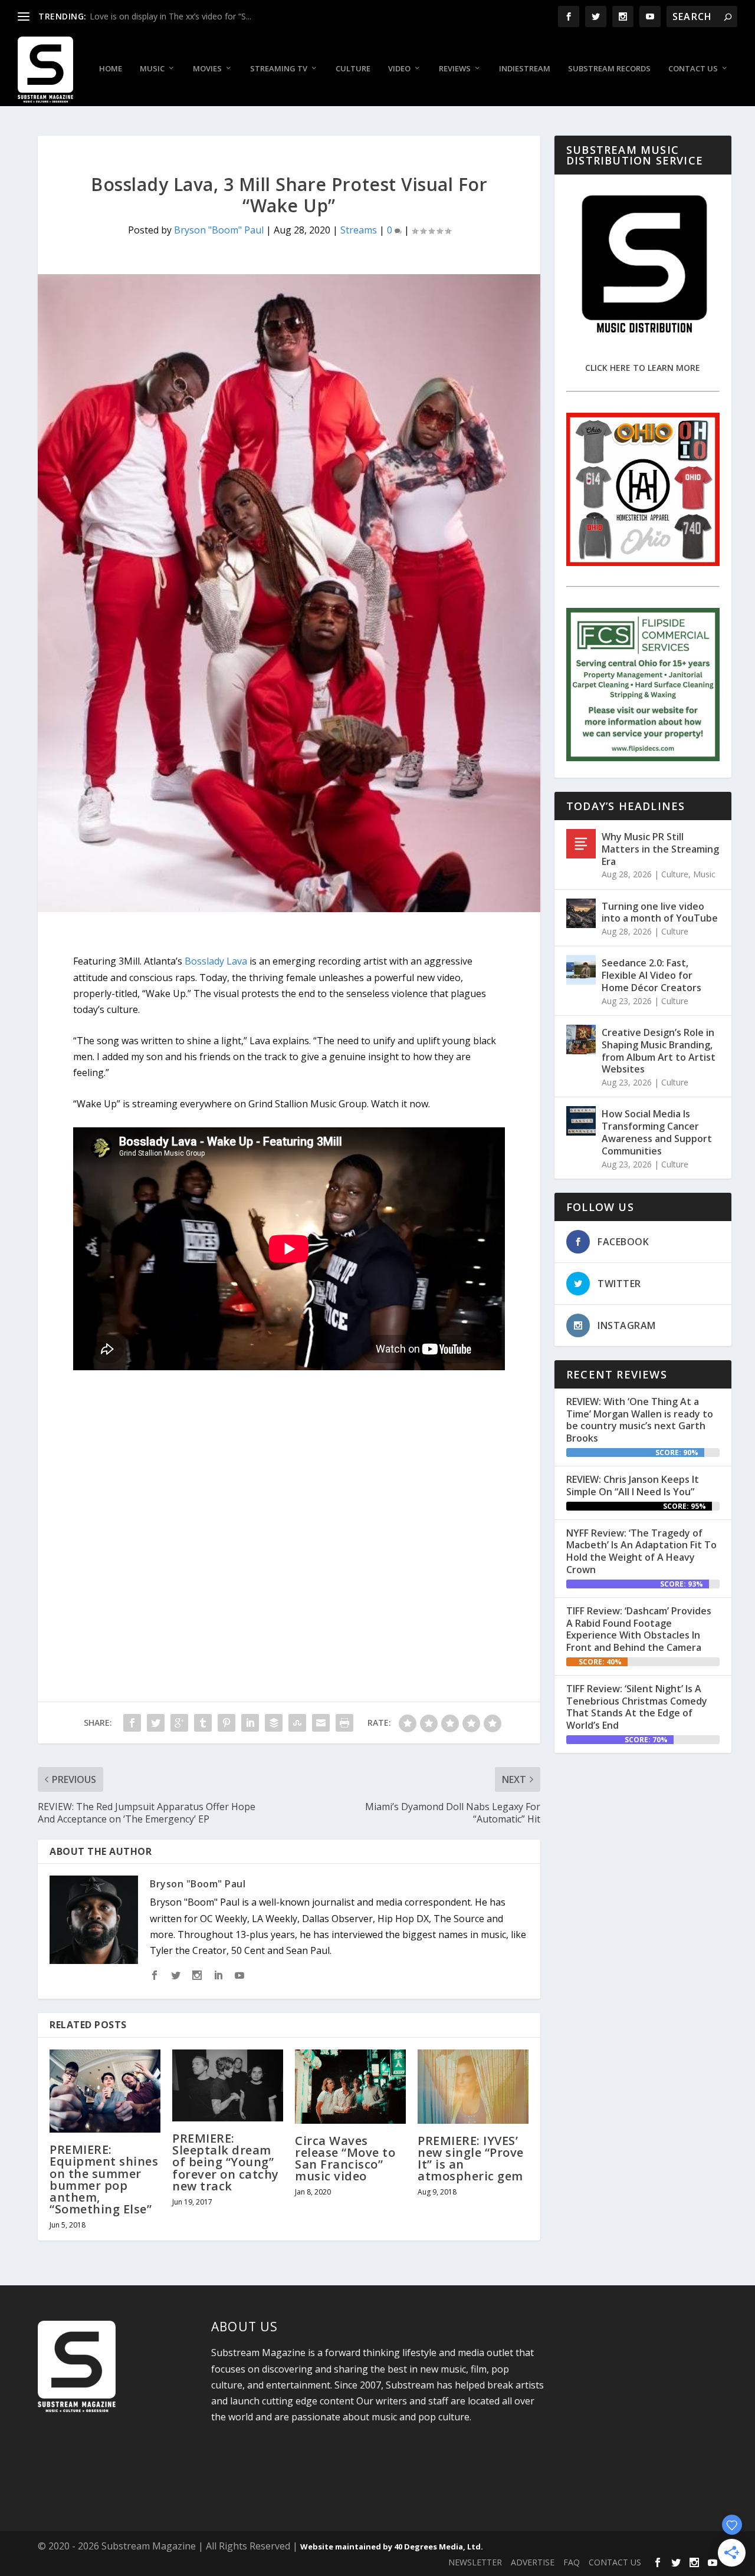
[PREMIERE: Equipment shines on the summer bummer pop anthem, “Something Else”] (105, 2091)
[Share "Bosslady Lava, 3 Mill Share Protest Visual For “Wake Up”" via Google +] (179, 1723)
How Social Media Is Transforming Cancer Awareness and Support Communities (657, 1132)
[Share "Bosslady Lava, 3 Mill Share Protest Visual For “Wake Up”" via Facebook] (132, 1723)
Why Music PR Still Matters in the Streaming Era (660, 849)
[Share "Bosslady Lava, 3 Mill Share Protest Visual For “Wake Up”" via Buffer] (274, 1723)
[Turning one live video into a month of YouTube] (581, 913)
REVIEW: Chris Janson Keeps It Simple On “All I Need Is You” (633, 1486)
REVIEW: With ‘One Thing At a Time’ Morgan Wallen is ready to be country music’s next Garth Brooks (640, 1420)
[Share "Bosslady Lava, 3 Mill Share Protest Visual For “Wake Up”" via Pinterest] (226, 1723)
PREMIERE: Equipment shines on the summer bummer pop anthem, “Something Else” (104, 2179)
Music (152, 69)
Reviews (455, 69)
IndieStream (525, 69)
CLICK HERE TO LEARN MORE (643, 368)
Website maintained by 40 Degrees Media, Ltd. (392, 2547)
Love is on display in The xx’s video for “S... (170, 16)
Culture (353, 69)
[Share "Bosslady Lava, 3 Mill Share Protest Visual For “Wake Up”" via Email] (321, 1723)
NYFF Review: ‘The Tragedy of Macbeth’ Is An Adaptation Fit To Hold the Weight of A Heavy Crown (641, 1551)
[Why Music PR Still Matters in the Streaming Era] (581, 844)
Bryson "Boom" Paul (219, 230)
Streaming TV (279, 69)
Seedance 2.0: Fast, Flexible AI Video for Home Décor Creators (651, 975)
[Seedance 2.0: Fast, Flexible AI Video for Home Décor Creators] (581, 970)
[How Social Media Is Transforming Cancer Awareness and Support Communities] (581, 1121)
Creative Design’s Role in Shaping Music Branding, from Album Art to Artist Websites (659, 1051)
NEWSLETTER (475, 2562)
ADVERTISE (533, 2562)
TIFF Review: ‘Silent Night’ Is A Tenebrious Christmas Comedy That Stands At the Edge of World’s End (637, 1707)
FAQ (572, 2562)
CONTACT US (615, 2562)
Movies (207, 69)
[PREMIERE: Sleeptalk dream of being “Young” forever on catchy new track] (228, 2085)
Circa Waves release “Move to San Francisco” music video (345, 2159)
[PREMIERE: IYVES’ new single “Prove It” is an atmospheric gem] (473, 2086)
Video (399, 69)
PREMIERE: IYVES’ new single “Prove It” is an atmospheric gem (471, 2159)
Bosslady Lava (216, 961)
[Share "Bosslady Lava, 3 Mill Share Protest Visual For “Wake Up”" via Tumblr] (203, 1723)
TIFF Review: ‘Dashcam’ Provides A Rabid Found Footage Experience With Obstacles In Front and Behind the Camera (639, 1629)
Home (111, 69)
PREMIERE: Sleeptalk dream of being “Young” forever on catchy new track (226, 2162)
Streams (359, 230)
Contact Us (693, 69)
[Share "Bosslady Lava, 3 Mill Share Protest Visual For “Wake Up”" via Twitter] (156, 1723)
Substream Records (609, 69)
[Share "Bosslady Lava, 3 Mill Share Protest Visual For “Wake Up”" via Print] (344, 1723)
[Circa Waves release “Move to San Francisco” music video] (350, 2086)
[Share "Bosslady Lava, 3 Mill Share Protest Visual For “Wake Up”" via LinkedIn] (250, 1723)
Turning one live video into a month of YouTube (660, 912)
